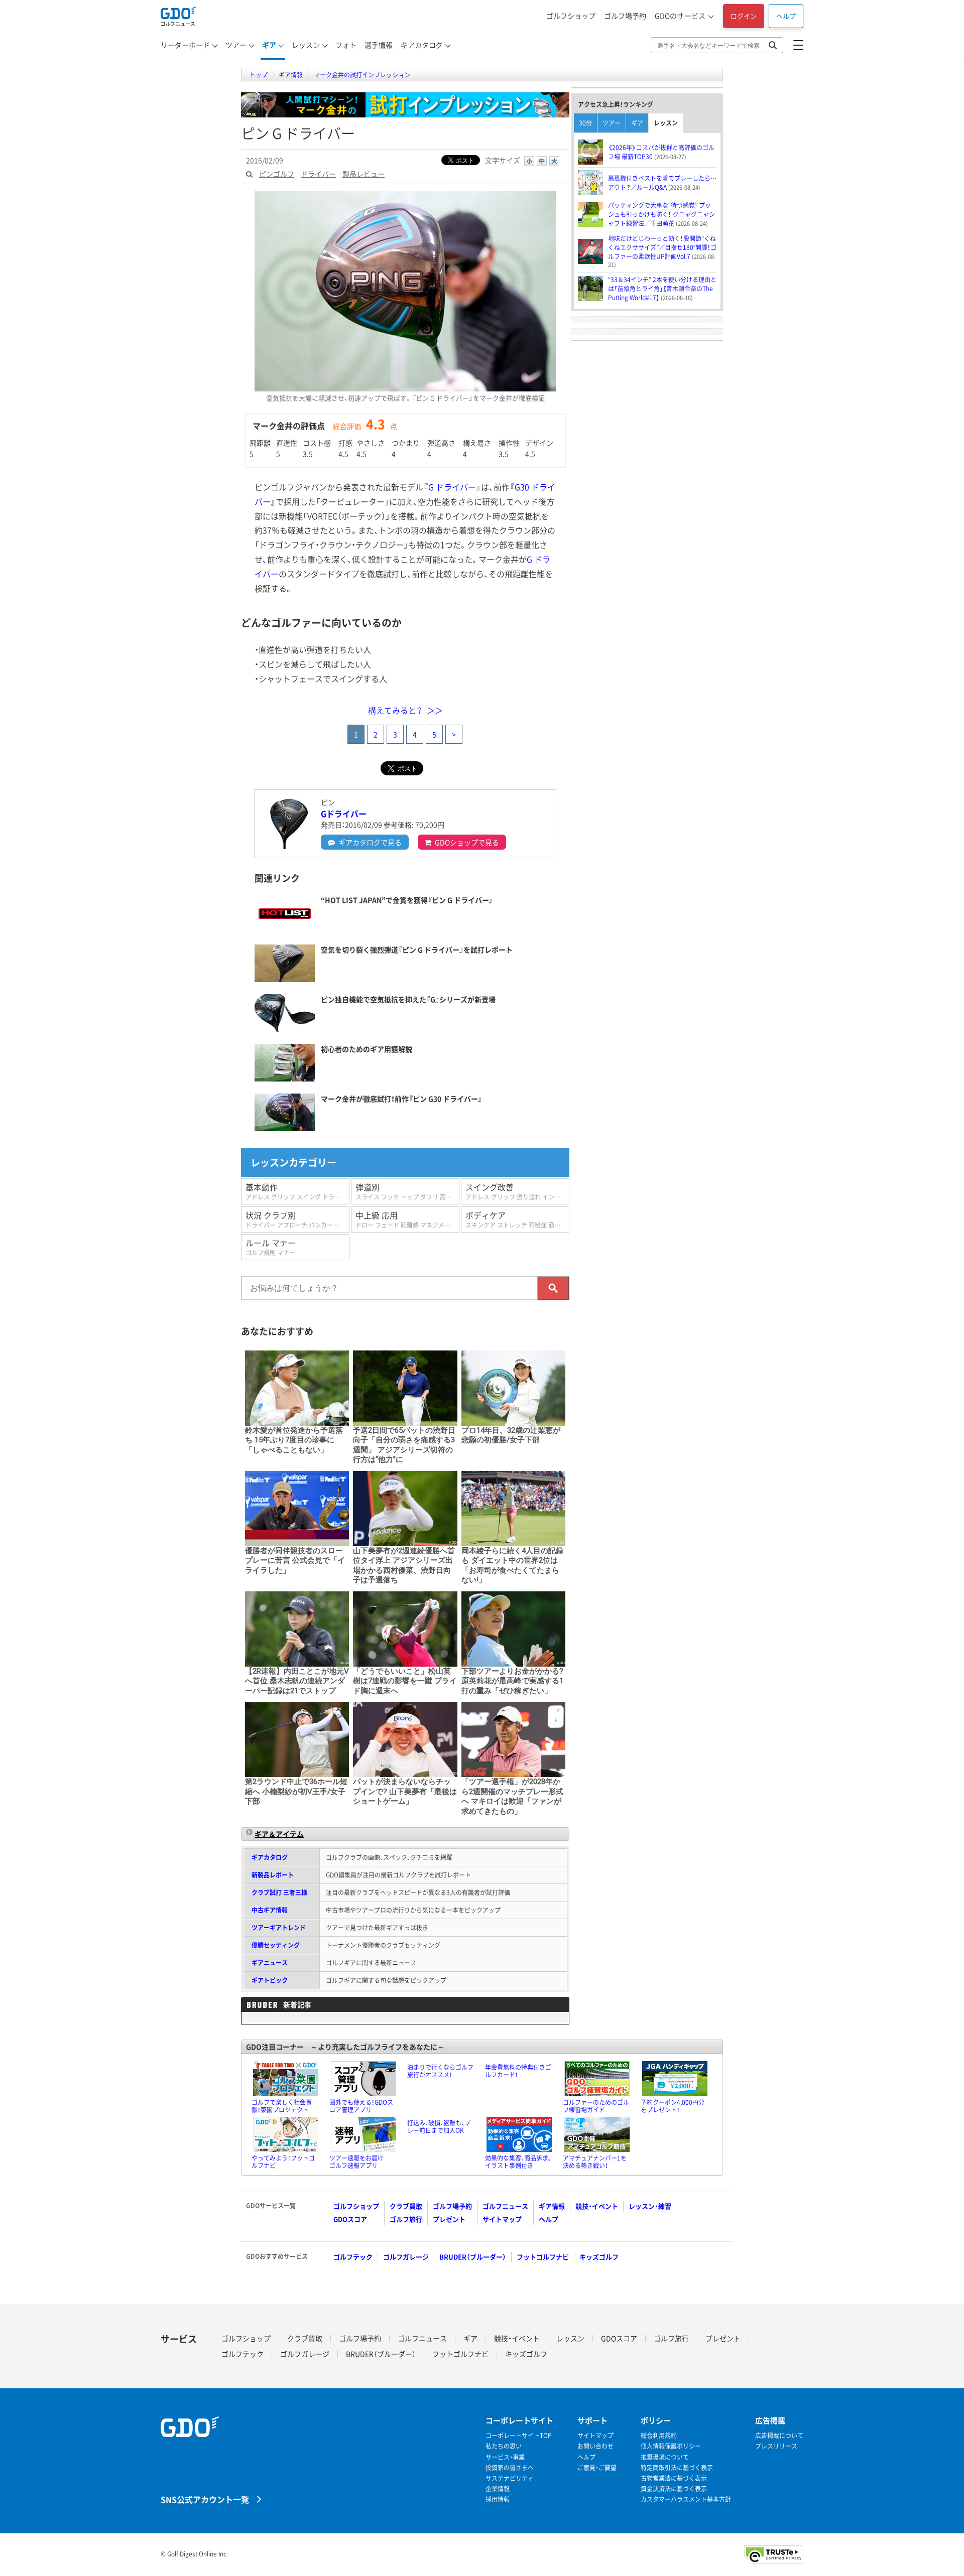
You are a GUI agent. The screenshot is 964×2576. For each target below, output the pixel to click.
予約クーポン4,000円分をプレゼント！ (673, 2106)
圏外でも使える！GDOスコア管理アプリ (361, 2106)
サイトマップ (502, 2219)
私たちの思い (504, 2446)
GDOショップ (467, 842)
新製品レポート (273, 1875)
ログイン (744, 16)
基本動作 (297, 1191)
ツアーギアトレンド (279, 1928)
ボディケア (517, 1219)
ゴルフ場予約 (625, 16)
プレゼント (449, 2219)
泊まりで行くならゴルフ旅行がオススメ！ (440, 2071)
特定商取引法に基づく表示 (677, 2468)
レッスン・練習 (650, 2206)
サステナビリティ (510, 2478)
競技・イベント (597, 2206)
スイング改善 (517, 1191)
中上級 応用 (407, 1219)
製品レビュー (364, 174)
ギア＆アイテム (279, 1834)
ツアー (236, 45)
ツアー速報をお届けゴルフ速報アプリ (356, 2162)
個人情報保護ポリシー (671, 2446)
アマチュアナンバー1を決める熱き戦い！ (595, 2162)
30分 (585, 123)
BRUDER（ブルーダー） (473, 2257)
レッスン (306, 45)
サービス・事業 (505, 2457)
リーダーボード (185, 45)
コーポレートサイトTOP (519, 2436)
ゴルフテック (353, 2257)
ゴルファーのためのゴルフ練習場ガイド (596, 2106)
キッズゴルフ (599, 2257)
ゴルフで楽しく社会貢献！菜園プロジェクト (282, 2106)
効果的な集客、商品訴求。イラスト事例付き (519, 2162)
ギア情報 (552, 2206)
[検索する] (553, 1288)
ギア (269, 45)
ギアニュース (270, 1963)
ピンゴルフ (277, 174)
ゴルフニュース (505, 2206)
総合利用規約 (659, 2436)
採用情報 (498, 2499)
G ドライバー (452, 487)
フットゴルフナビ (543, 2257)
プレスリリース (776, 2446)
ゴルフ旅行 (406, 2219)
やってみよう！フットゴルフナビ (283, 2162)
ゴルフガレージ (406, 2257)
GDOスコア (350, 2219)
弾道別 (407, 1191)
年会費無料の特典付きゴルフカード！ (518, 2071)
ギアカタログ (422, 45)
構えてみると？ (395, 710)
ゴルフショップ (571, 16)
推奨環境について (665, 2457)
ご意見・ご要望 (597, 2468)
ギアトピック (270, 1980)
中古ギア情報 (270, 1910)
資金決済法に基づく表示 (674, 2489)
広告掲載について (779, 2436)
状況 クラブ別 (297, 1219)
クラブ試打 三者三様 (279, 1892)
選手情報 (379, 45)
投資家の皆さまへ (510, 2468)
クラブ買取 (406, 2206)
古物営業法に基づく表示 (674, 2478)
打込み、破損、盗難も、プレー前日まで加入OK (439, 2127)
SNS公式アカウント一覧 (205, 2499)
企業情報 (498, 2489)
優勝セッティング (276, 1945)
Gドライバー (344, 814)
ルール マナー (271, 1247)
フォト (346, 45)
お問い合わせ (595, 2446)
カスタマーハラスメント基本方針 (686, 2499)
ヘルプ (786, 16)
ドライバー (318, 174)
